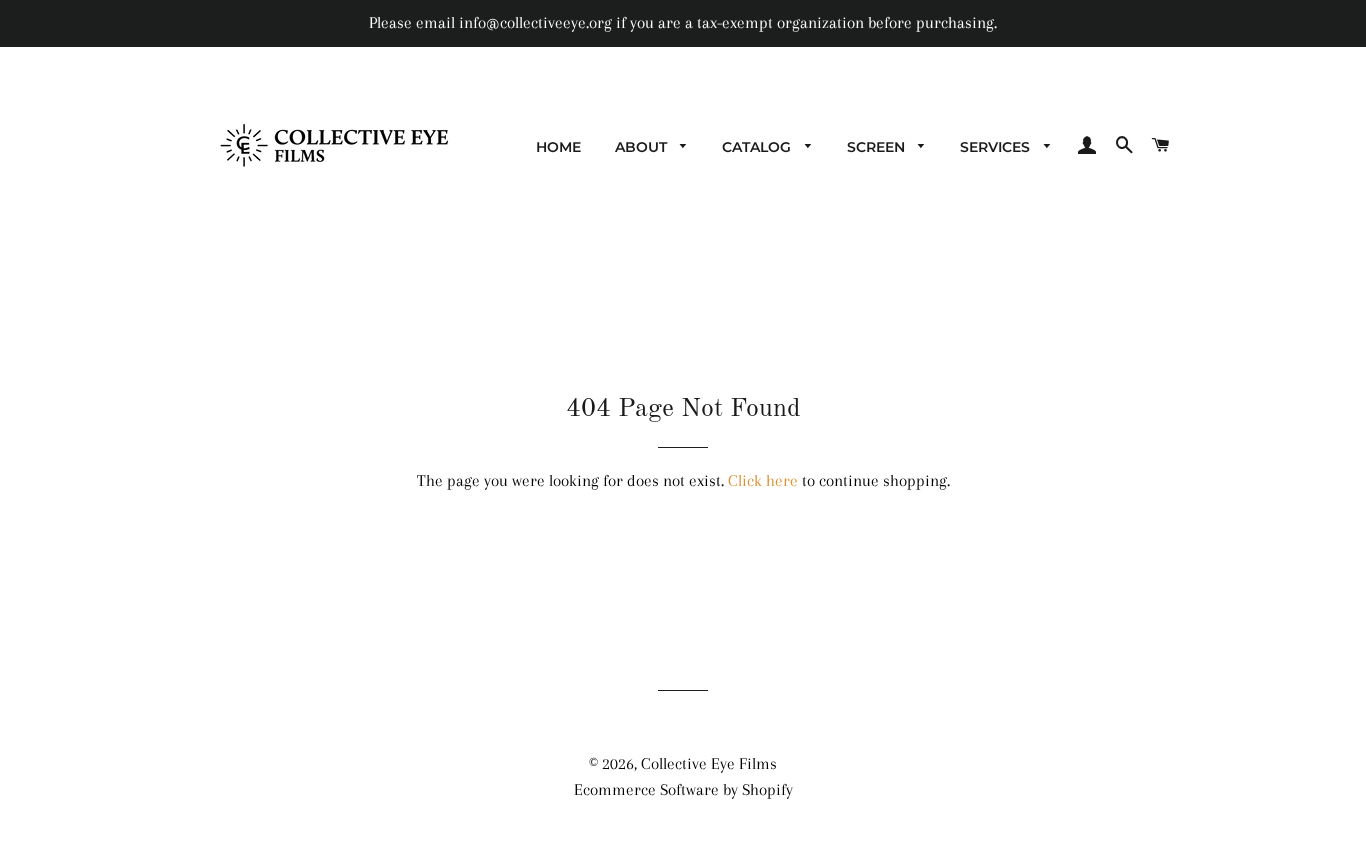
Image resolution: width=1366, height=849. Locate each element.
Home (558, 147)
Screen (878, 147)
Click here (763, 480)
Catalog (758, 147)
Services (997, 147)
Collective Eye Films (709, 763)
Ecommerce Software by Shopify (683, 789)
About (643, 147)
